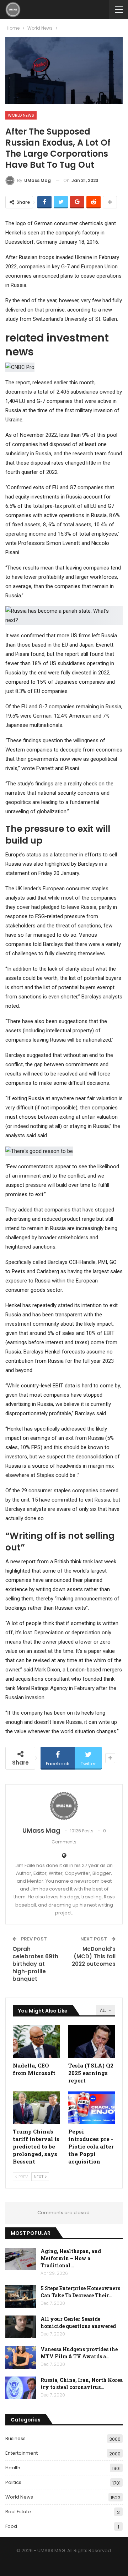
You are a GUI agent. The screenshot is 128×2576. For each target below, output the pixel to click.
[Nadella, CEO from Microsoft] (36, 2041)
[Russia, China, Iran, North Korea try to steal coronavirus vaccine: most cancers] (21, 2388)
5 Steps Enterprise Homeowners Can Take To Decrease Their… (80, 2292)
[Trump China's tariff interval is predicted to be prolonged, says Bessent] (36, 2108)
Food (11, 2526)
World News (21, 115)
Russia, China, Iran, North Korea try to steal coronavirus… (82, 2383)
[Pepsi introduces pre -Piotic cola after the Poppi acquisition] (92, 2108)
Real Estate (18, 2512)
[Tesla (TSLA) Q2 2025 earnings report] (92, 2041)
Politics (13, 2482)
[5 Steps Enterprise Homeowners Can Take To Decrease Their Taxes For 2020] (21, 2296)
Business (15, 2438)
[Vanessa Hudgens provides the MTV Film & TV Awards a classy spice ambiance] (21, 2357)
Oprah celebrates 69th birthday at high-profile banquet (35, 1964)
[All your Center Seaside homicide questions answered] (21, 2327)
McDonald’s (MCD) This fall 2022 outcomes (94, 1956)
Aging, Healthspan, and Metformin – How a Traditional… (71, 2258)
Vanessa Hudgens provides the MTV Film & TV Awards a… (79, 2353)
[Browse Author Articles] (64, 1806)
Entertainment (22, 2453)
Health (13, 2468)
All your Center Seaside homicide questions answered (78, 2322)
